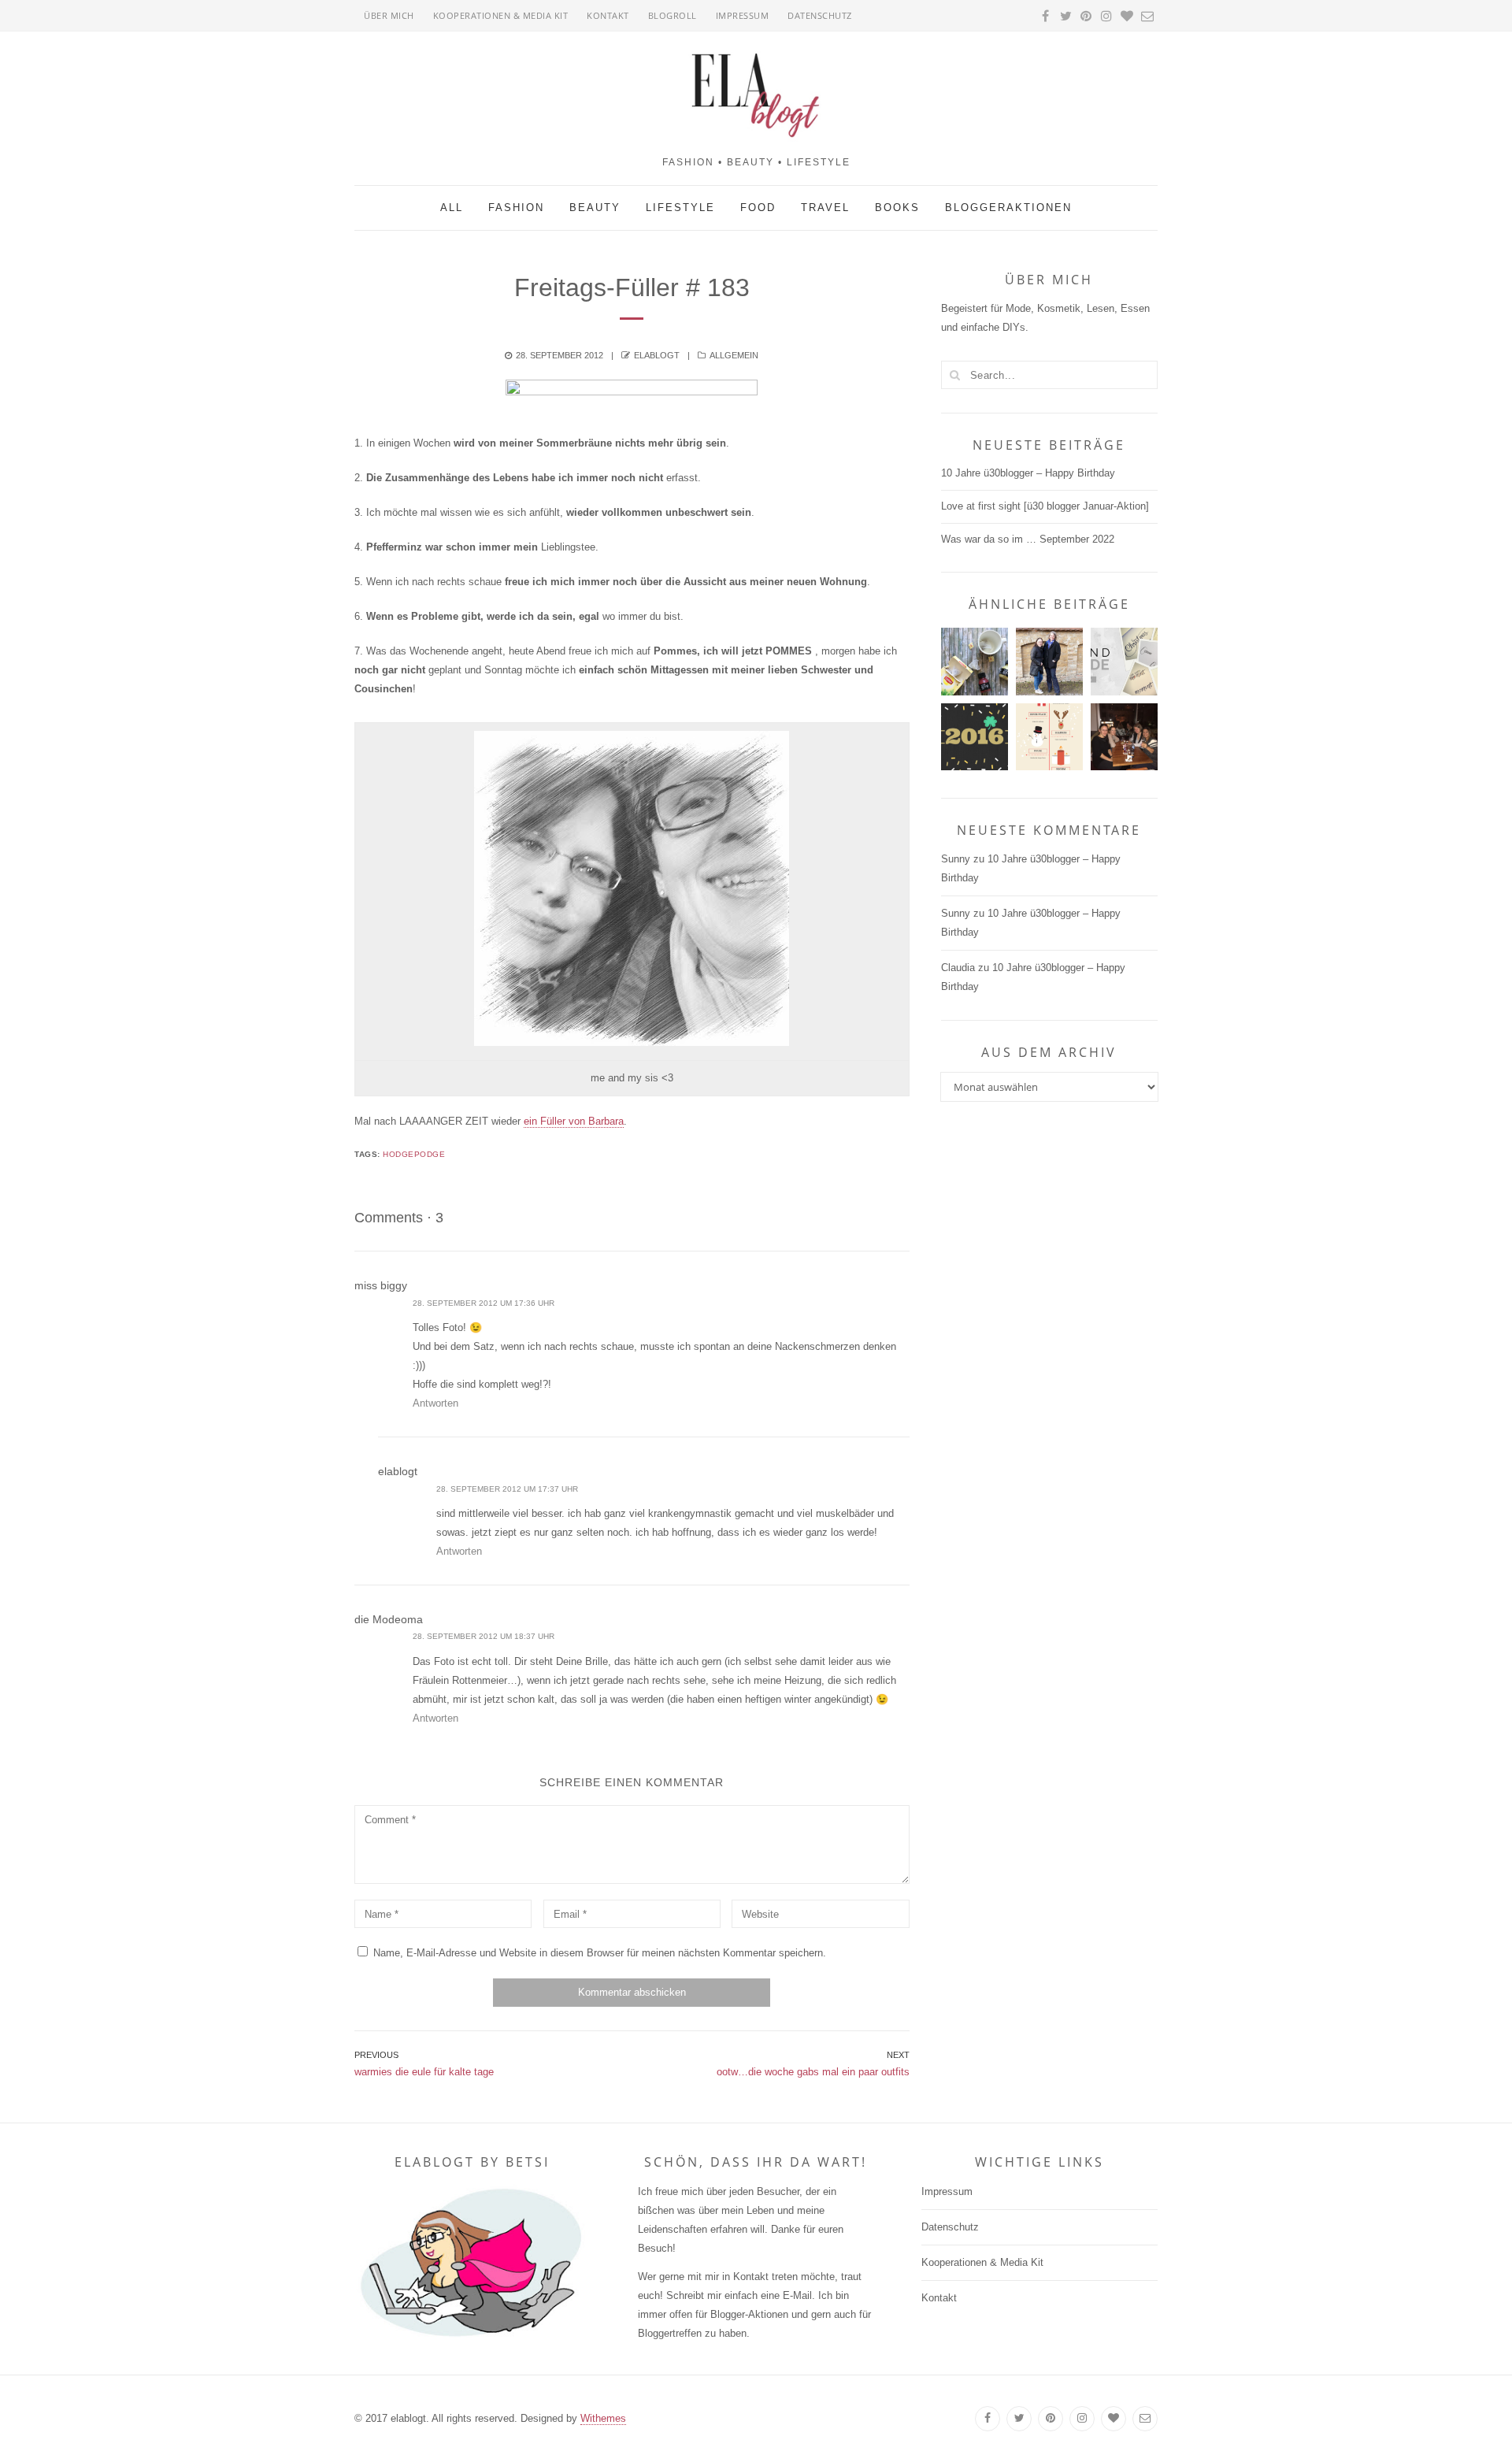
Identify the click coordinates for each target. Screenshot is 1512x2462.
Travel (825, 208)
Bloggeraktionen (1008, 208)
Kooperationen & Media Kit (501, 15)
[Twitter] (1019, 2419)
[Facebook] (988, 2419)
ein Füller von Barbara (574, 1121)
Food (758, 208)
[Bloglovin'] (1114, 2419)
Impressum (743, 15)
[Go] (955, 375)
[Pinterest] (1051, 2419)
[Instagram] (1082, 2419)
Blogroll (673, 15)
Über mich (389, 15)
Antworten (435, 1403)
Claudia (958, 968)
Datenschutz (820, 15)
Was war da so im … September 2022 (1028, 539)
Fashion (516, 208)
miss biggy (381, 1285)
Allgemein (734, 355)
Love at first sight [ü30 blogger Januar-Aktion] (1045, 506)
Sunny (956, 859)
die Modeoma (389, 1619)
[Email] (1145, 2419)
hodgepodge (414, 1154)
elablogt (657, 355)
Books (897, 208)
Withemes (603, 2418)
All (452, 208)
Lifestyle (680, 208)
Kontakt (608, 15)
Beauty (595, 208)
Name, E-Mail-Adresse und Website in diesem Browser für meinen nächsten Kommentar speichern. (600, 1953)
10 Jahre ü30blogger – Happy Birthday (1028, 473)
